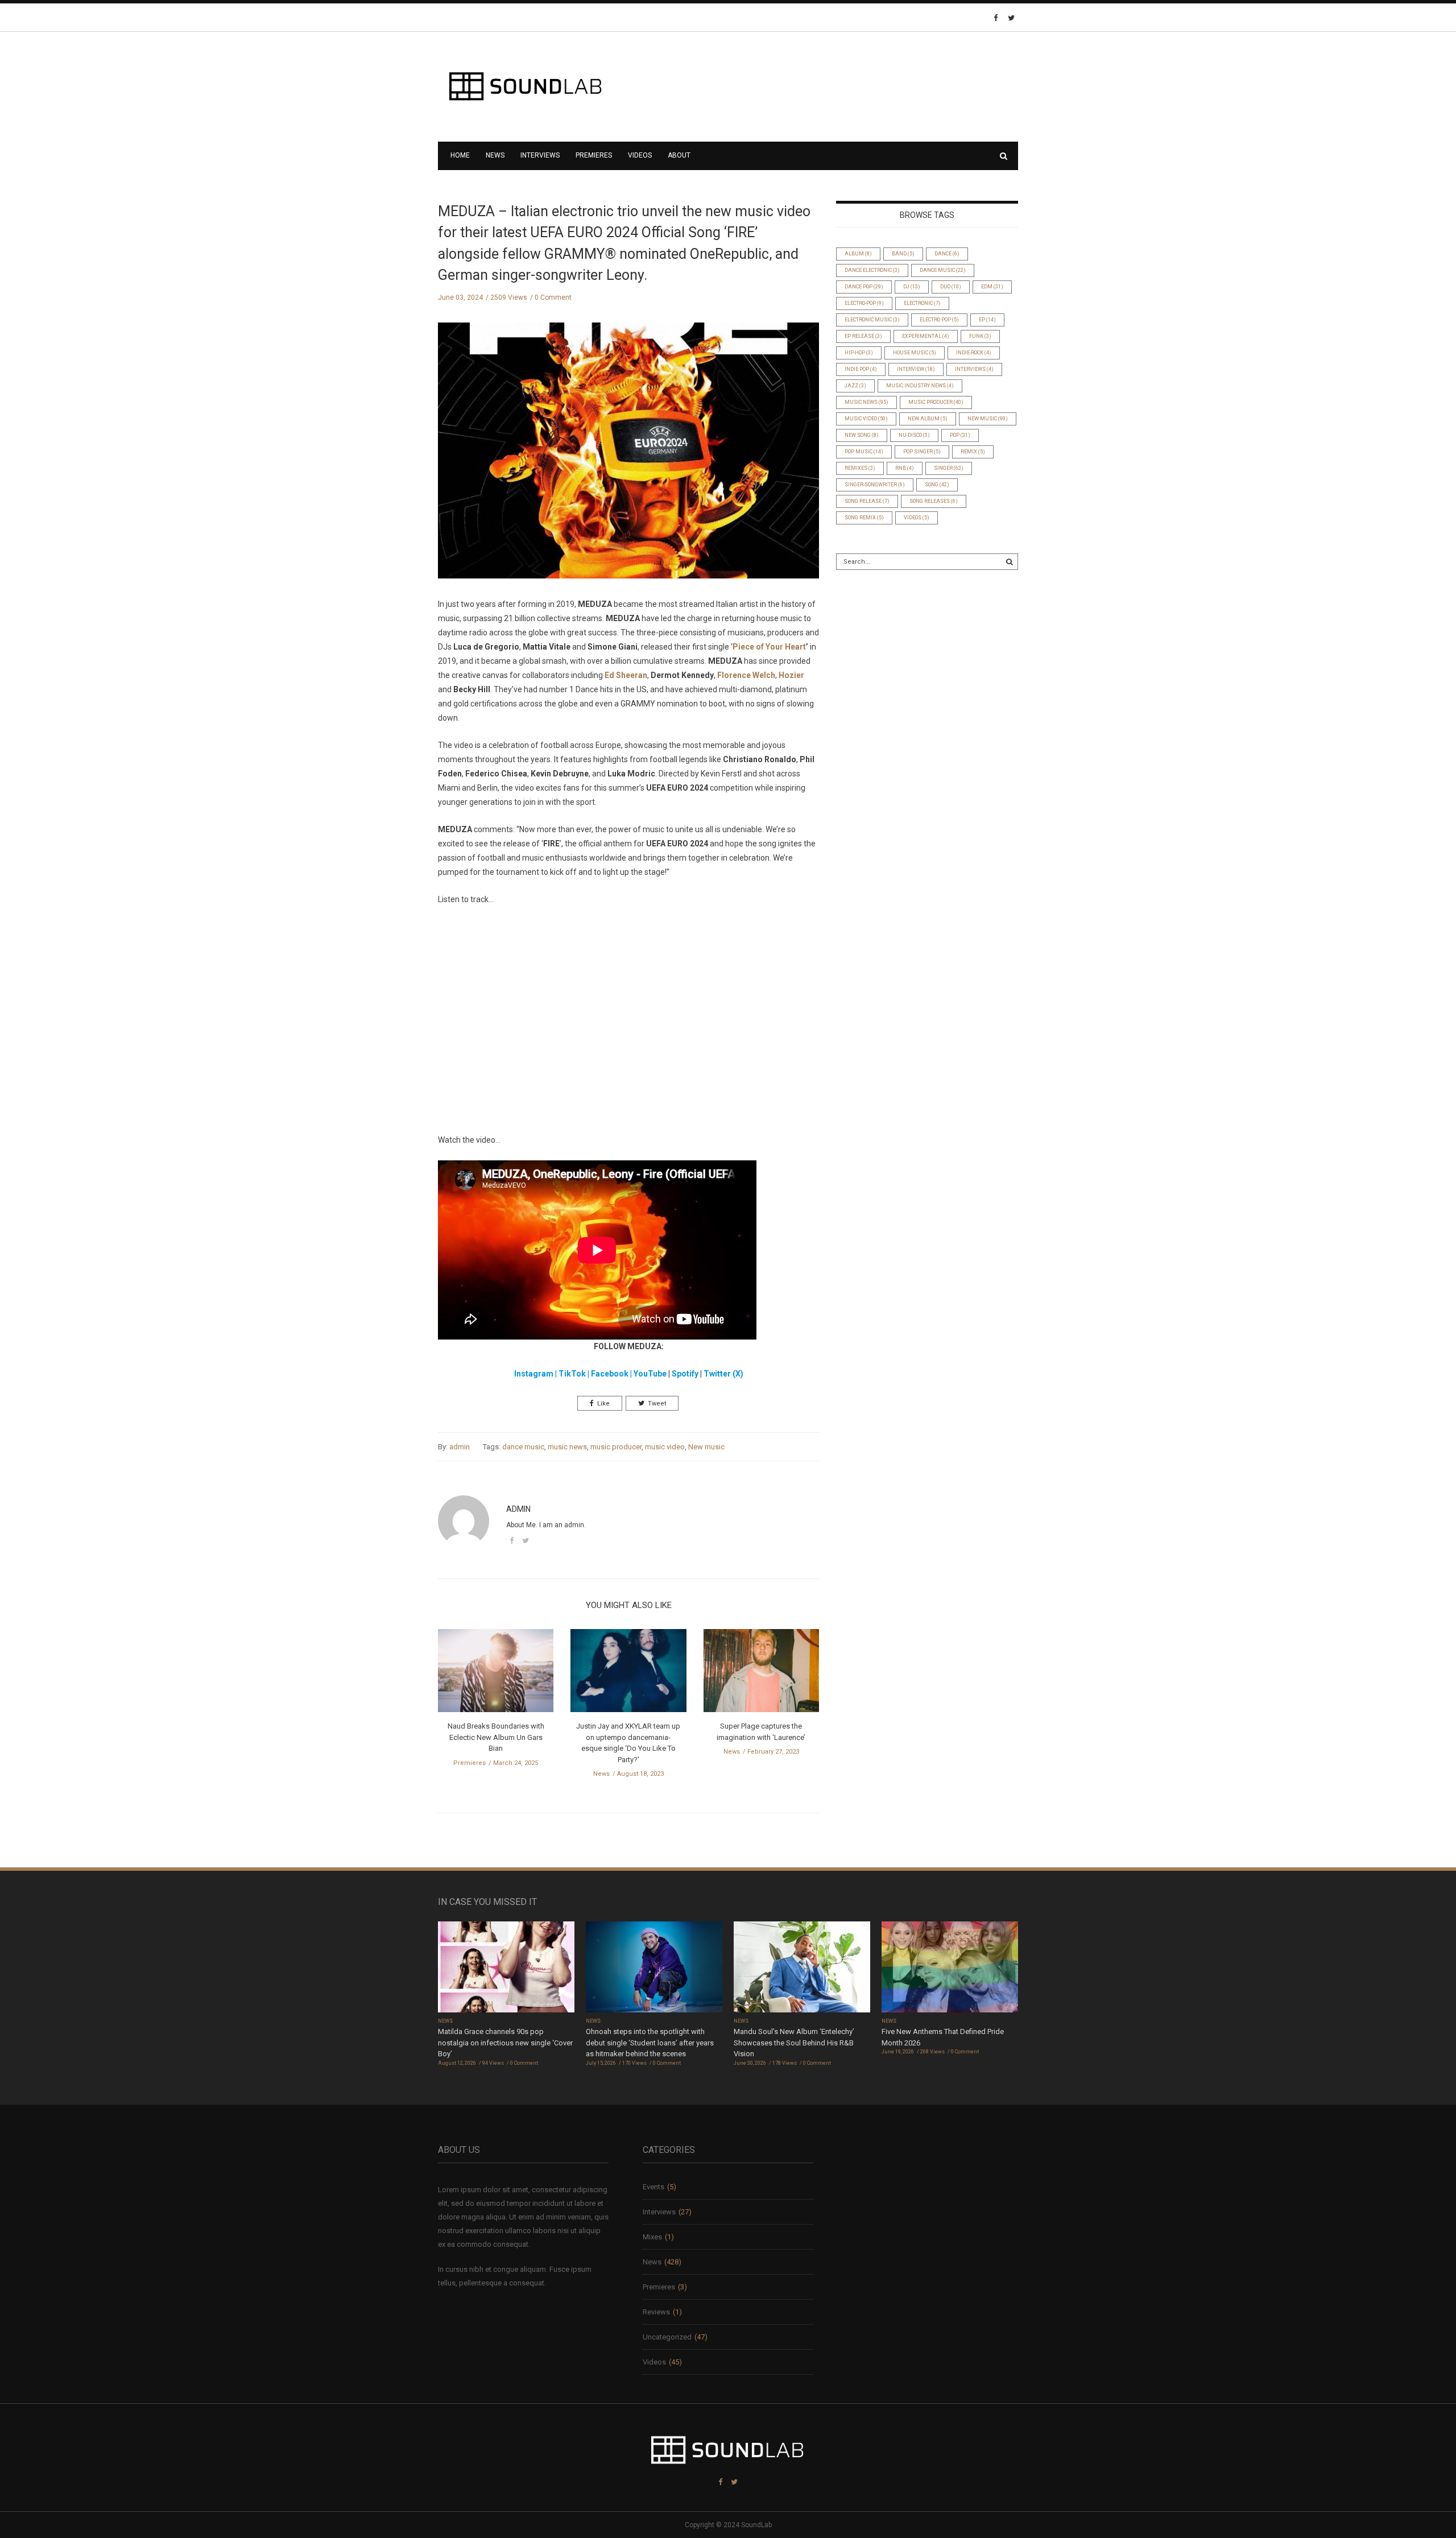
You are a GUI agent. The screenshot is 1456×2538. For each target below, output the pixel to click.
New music (706, 1447)
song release (867, 501)
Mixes (652, 2237)
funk (980, 336)
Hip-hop (859, 353)
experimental (926, 336)
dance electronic (872, 270)
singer (949, 468)
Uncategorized (667, 2337)
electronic (922, 303)
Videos (640, 155)
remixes (860, 468)
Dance (947, 254)
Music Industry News (920, 386)
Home (460, 155)
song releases (934, 501)
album (858, 254)
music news (567, 1447)
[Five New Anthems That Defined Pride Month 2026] (950, 1968)
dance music (523, 1447)
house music (915, 353)
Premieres (594, 155)
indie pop (861, 369)
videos (917, 518)
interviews (974, 369)
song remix (864, 518)
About (679, 155)
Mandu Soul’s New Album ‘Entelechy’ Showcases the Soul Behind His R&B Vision (794, 2043)
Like (603, 1404)
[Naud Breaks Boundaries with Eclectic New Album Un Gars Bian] (496, 1674)
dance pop (864, 287)
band (903, 254)
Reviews (656, 2312)
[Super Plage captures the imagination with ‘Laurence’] (761, 1674)
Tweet (657, 1404)
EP (987, 320)
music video (665, 1447)
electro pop (939, 320)
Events (653, 2187)
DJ (912, 287)
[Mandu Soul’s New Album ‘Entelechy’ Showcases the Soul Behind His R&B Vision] (802, 1968)
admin (460, 1447)
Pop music (864, 452)
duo (951, 287)
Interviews (540, 155)
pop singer (922, 452)
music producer (616, 1447)
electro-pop (864, 303)
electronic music (872, 320)
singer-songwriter (875, 485)
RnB (905, 468)
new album (928, 419)
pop (960, 435)
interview (916, 369)
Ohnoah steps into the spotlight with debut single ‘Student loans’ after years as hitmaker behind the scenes (650, 2043)
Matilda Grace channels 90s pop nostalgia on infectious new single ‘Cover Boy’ (505, 2043)
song (937, 485)
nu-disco (914, 435)
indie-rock (974, 353)
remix (973, 452)
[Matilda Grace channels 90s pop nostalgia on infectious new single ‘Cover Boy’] (506, 1968)
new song (862, 435)
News (495, 155)
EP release (863, 336)
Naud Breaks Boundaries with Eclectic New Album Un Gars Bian (496, 1737)
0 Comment (553, 297)
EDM (992, 287)
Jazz (855, 386)
